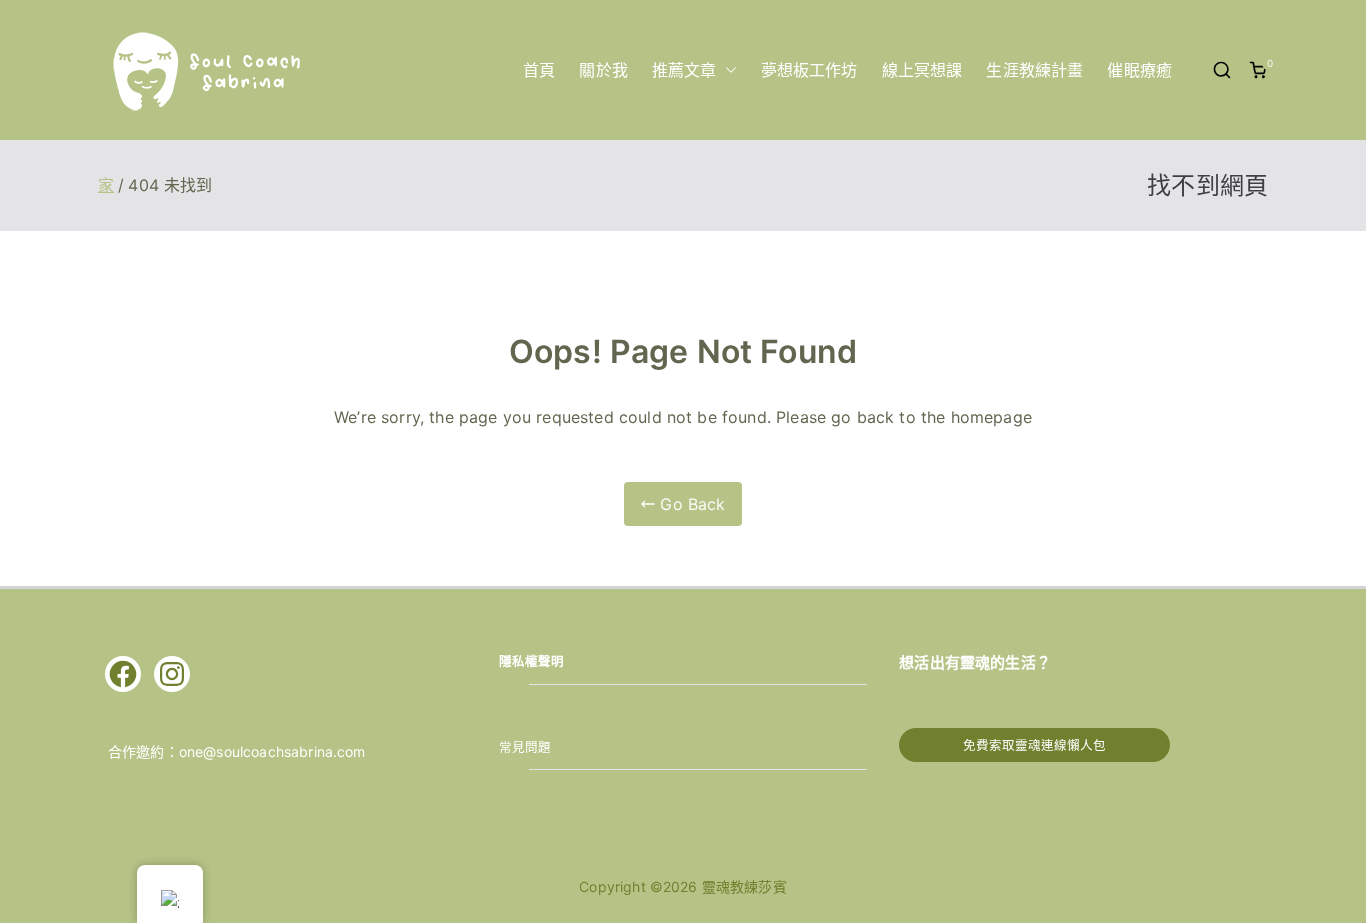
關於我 (603, 70)
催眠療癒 (1139, 70)
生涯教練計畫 (1034, 70)
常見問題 (525, 747)
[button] (727, 70)
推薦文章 (684, 70)
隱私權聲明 (532, 661)
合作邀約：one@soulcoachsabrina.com (237, 751)
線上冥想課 (922, 70)
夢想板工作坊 (809, 70)
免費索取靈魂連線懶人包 (1034, 745)
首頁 (539, 70)
